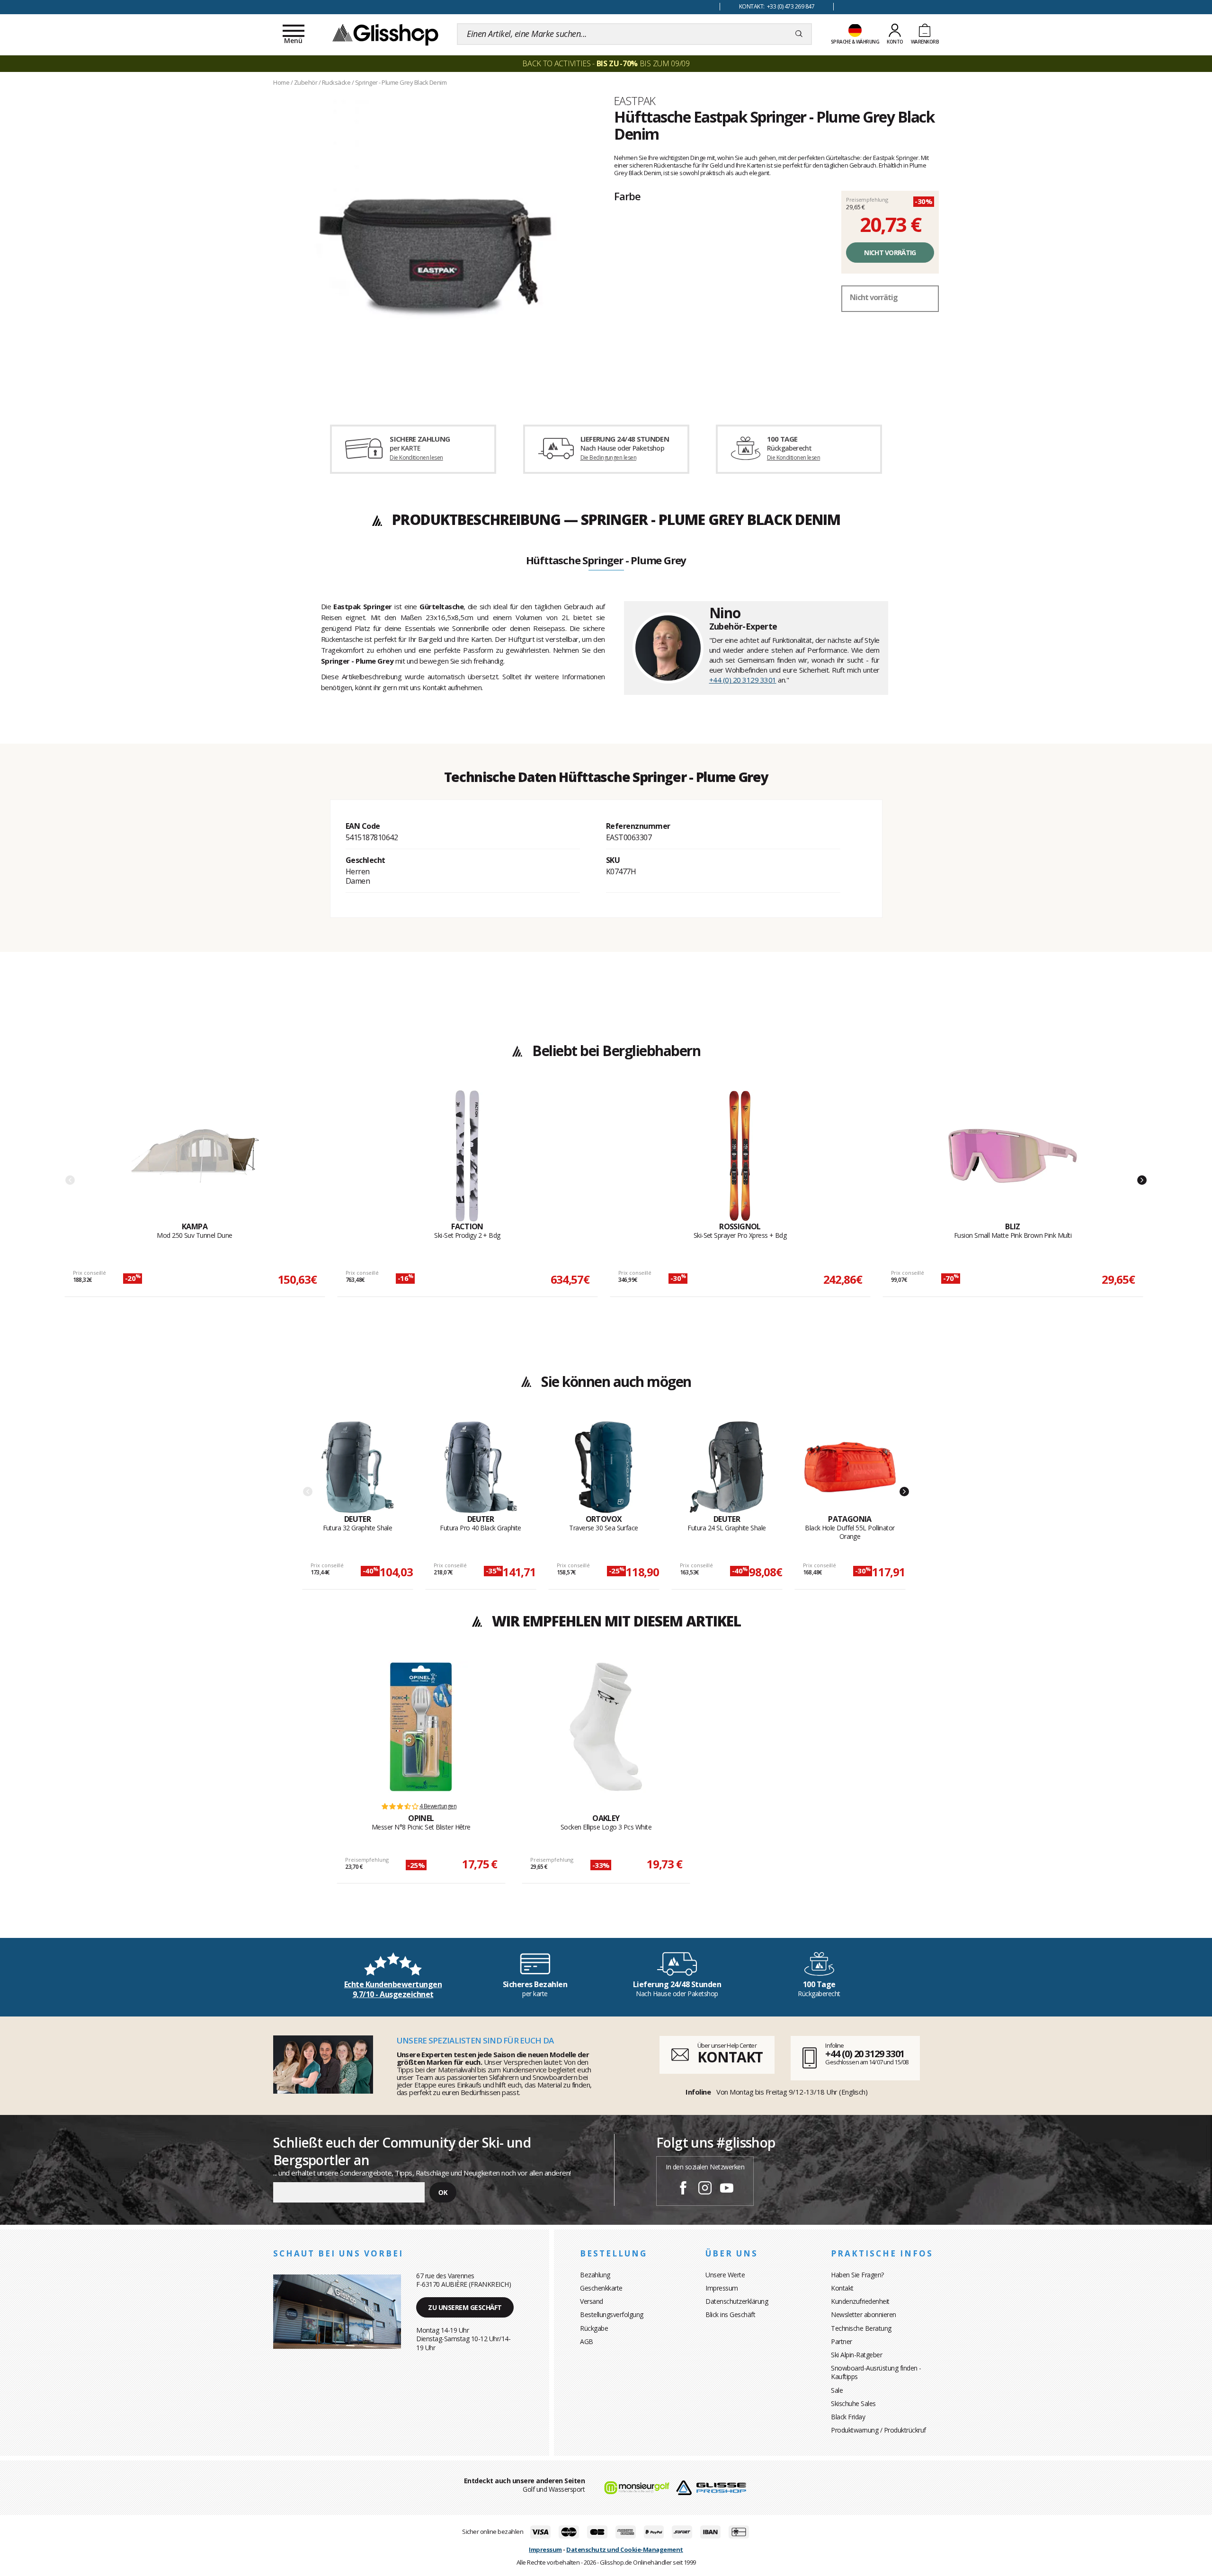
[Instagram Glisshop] (705, 2189)
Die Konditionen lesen (416, 457)
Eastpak (635, 101)
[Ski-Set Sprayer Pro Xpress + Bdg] (740, 1156)
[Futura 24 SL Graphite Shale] (727, 1467)
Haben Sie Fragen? (857, 2275)
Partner (842, 2341)
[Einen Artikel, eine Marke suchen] (799, 34)
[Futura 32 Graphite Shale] (358, 1467)
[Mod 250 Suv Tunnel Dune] (195, 1156)
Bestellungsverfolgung (612, 2314)
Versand (592, 2301)
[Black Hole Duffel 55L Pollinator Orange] (850, 1467)
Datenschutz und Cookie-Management (625, 2549)
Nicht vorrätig (890, 253)
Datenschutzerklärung (737, 2301)
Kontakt (842, 2288)
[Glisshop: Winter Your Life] (385, 34)
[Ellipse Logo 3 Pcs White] (606, 1727)
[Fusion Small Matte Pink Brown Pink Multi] (1013, 1156)
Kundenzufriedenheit (860, 2301)
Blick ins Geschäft (730, 2314)
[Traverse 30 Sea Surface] (604, 1467)
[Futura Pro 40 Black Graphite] (481, 1467)
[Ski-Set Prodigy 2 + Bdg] (467, 1156)
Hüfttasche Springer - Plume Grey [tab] (606, 561)
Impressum (722, 2288)
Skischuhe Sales (853, 2403)
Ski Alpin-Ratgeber (856, 2355)
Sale (837, 2390)
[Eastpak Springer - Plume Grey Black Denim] (436, 247)
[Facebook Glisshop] (683, 2189)
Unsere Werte (725, 2275)
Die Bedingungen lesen (608, 457)
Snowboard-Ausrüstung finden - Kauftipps (876, 2372)
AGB (587, 2341)
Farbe (627, 196)
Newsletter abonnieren (864, 2314)
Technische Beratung (861, 2328)
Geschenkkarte (601, 2288)
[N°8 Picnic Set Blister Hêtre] (421, 1727)
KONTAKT (730, 2057)
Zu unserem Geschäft (465, 2307)
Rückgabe (594, 2328)
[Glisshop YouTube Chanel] (727, 2189)
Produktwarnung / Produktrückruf (878, 2430)
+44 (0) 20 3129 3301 (743, 680)
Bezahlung (595, 2275)
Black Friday (848, 2417)
